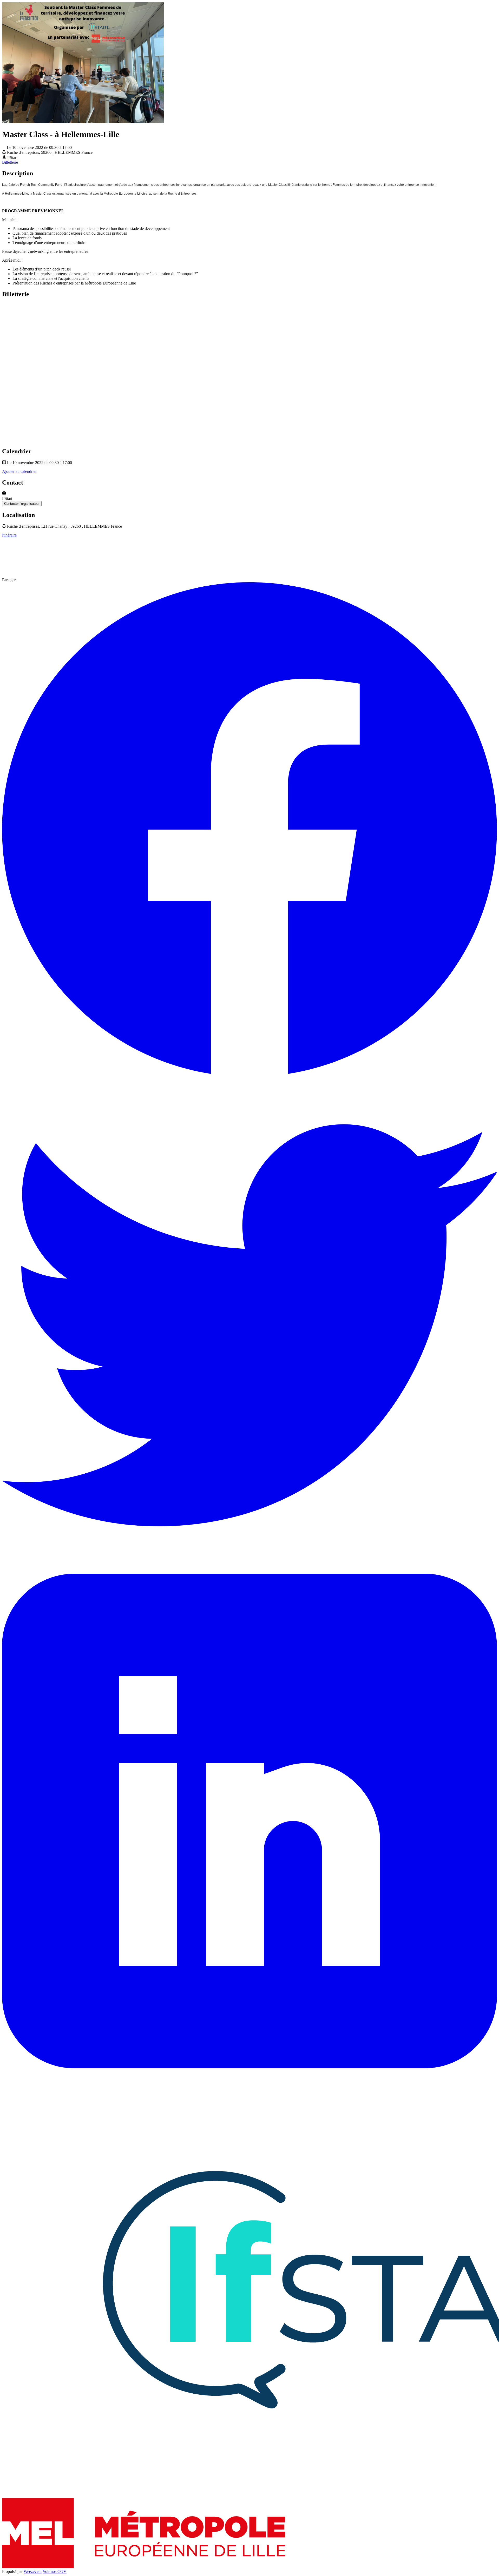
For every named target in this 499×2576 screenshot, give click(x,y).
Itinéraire (9, 535)
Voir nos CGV (55, 2571)
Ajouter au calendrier (19, 471)
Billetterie (10, 162)
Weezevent (33, 2571)
